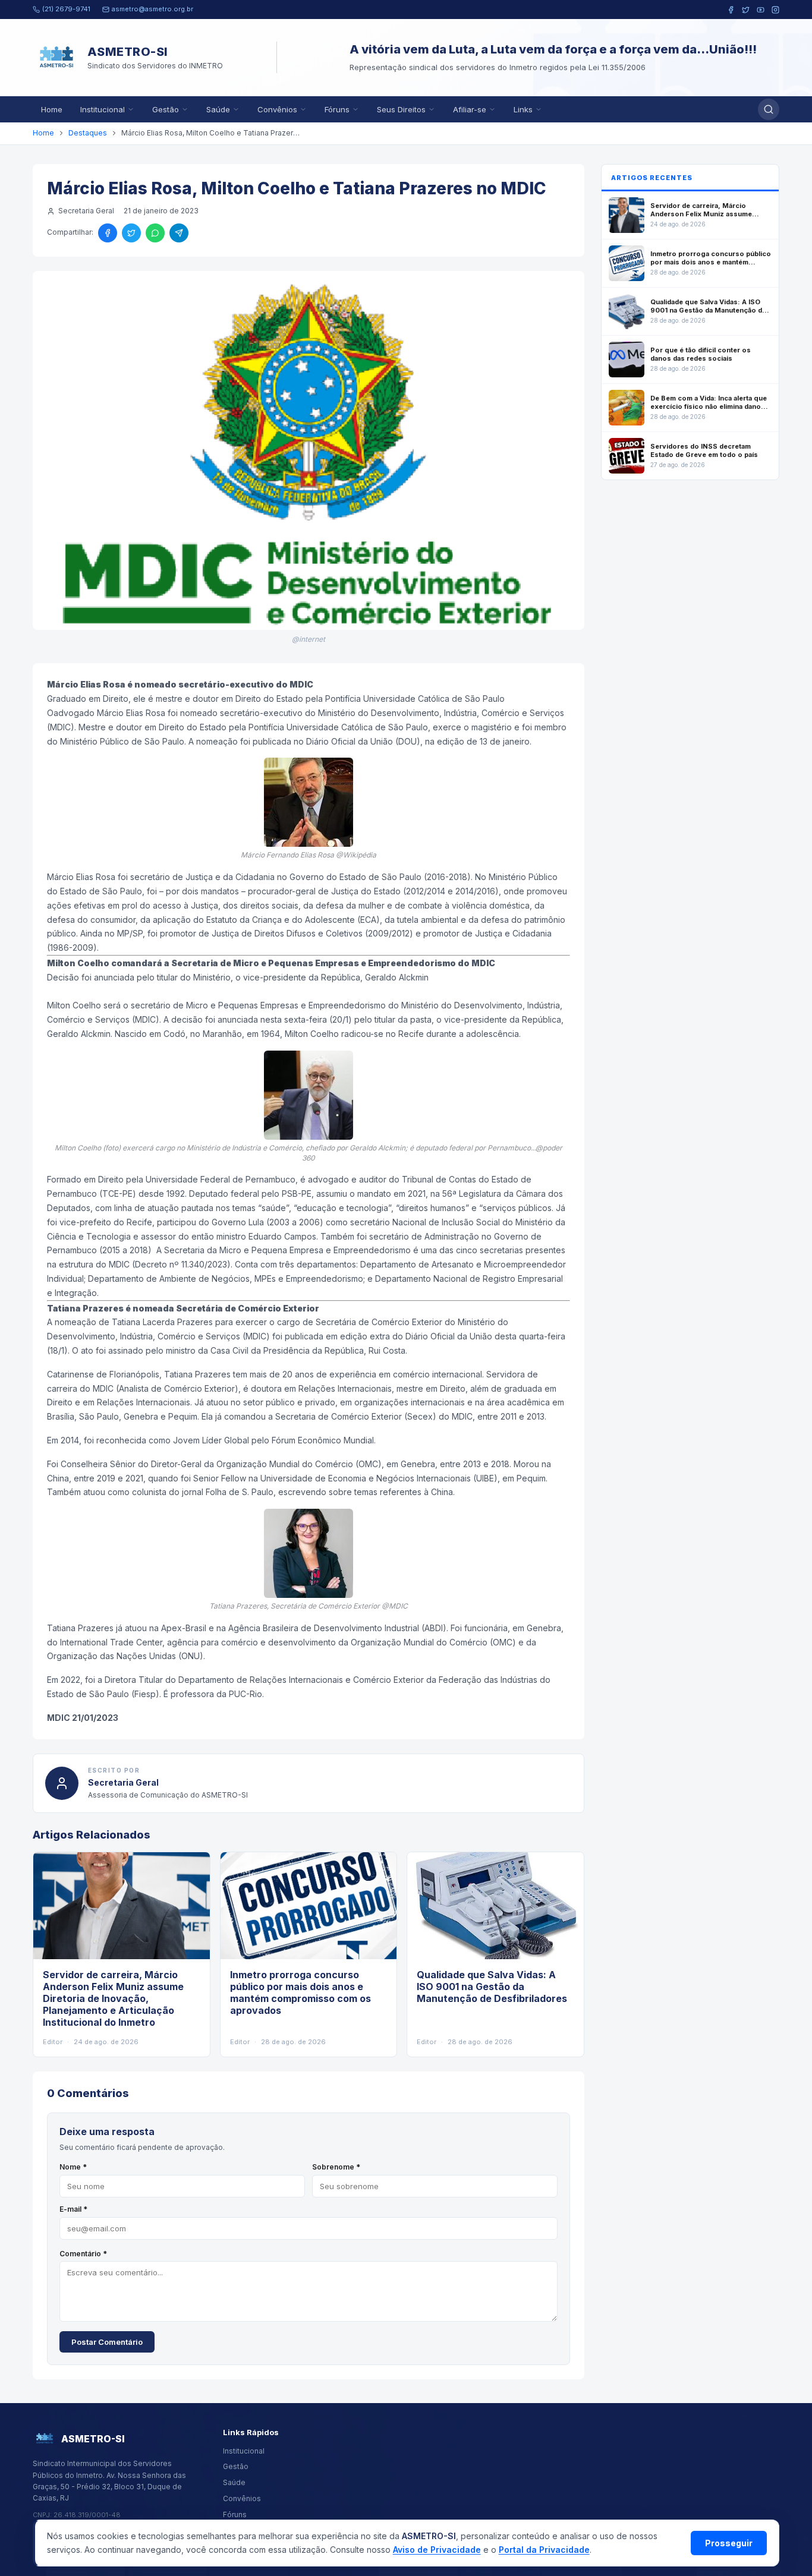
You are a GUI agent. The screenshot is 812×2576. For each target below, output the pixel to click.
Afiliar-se (470, 109)
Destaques (88, 133)
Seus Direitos (401, 109)
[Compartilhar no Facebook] (108, 233)
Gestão (166, 109)
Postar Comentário (107, 2342)
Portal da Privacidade (544, 2550)
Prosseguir (729, 2543)
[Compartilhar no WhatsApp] (155, 233)
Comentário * (83, 2254)
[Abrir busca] (769, 109)
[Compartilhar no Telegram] (179, 233)
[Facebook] (731, 10)
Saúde (218, 109)
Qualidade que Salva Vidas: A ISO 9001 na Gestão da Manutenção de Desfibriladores (492, 1987)
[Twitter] (746, 10)
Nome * (73, 2167)
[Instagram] (775, 10)
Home (52, 109)
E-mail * (73, 2209)
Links (523, 109)
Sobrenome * (336, 2167)
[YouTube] (761, 10)
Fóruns (337, 109)
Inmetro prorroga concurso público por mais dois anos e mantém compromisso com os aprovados (300, 1992)
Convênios (277, 109)
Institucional (103, 109)
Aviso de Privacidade (437, 2550)
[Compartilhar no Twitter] (131, 233)
